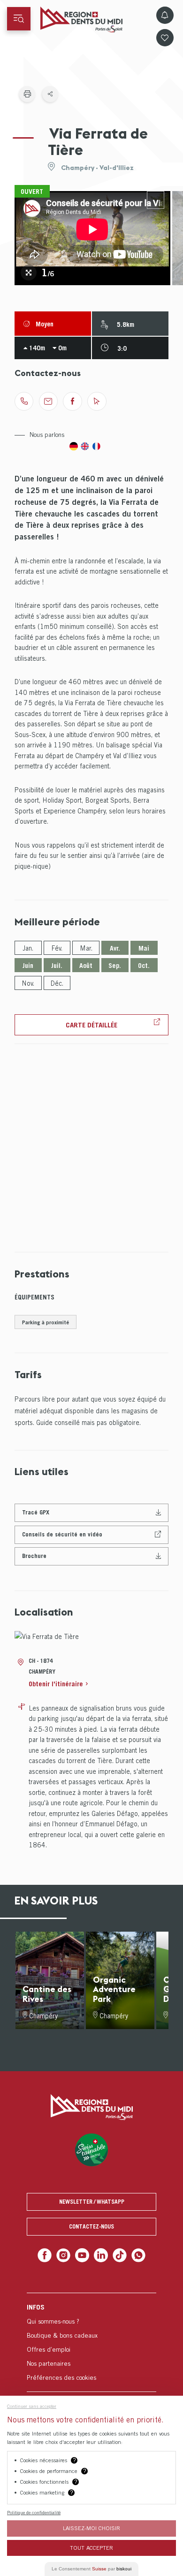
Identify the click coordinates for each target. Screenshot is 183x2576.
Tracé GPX (36, 1512)
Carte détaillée (91, 1025)
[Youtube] (83, 2255)
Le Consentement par (91, 2569)
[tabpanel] (92, 238)
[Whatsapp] (134, 2255)
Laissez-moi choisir (91, 2528)
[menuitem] (91, 2341)
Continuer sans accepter (32, 2406)
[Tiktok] (118, 2255)
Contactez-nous (91, 2226)
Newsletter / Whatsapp (92, 2202)
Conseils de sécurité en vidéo (62, 1534)
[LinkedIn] (100, 2255)
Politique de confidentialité (34, 2512)
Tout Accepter (91, 2548)
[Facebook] (49, 2255)
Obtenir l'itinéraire (56, 1684)
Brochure (34, 1556)
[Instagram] (66, 2255)
